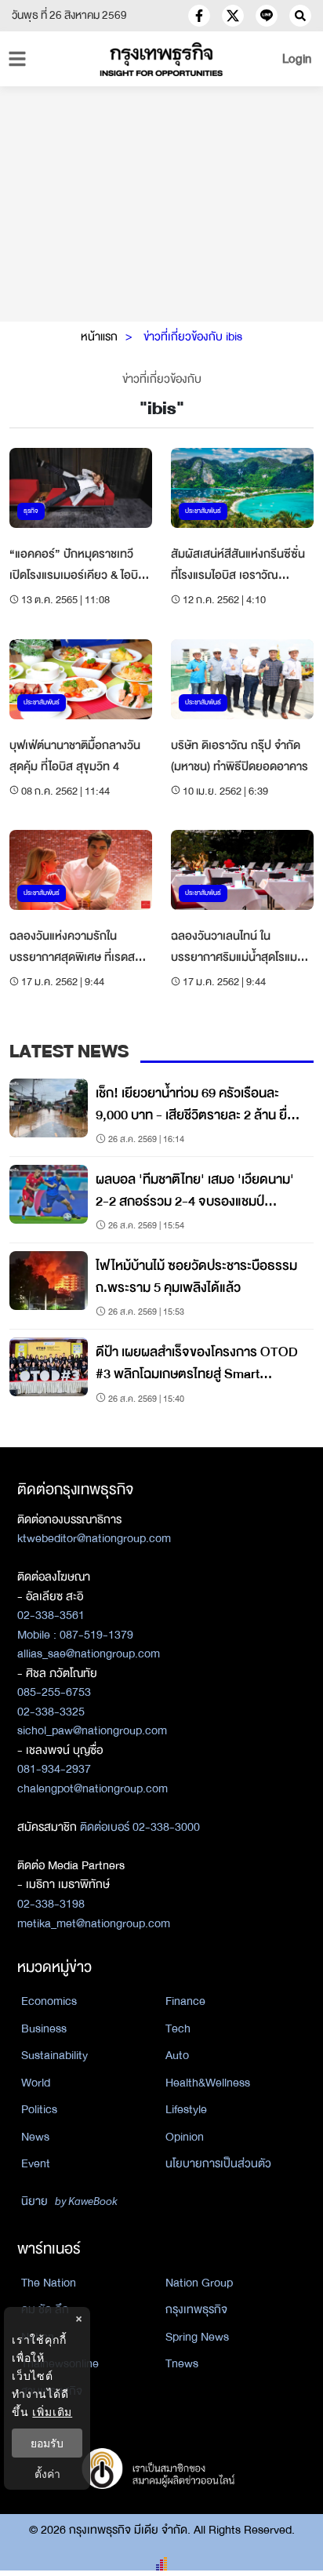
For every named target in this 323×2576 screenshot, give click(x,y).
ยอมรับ (47, 2443)
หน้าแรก (99, 337)
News (35, 2137)
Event (36, 2163)
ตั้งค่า (47, 2474)
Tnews (182, 2363)
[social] (199, 16)
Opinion (185, 2137)
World (36, 2083)
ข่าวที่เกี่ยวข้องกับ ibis (193, 337)
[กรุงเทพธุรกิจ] (161, 59)
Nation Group (199, 2283)
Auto (177, 2055)
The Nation (49, 2283)
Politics (39, 2109)
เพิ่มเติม (52, 2412)
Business (44, 2028)
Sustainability (54, 2055)
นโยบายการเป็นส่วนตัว (218, 2163)
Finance (185, 2001)
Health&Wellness (208, 2083)
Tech (178, 2028)
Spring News (197, 2337)
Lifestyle (186, 2109)
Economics (49, 2001)
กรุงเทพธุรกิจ (196, 2309)
